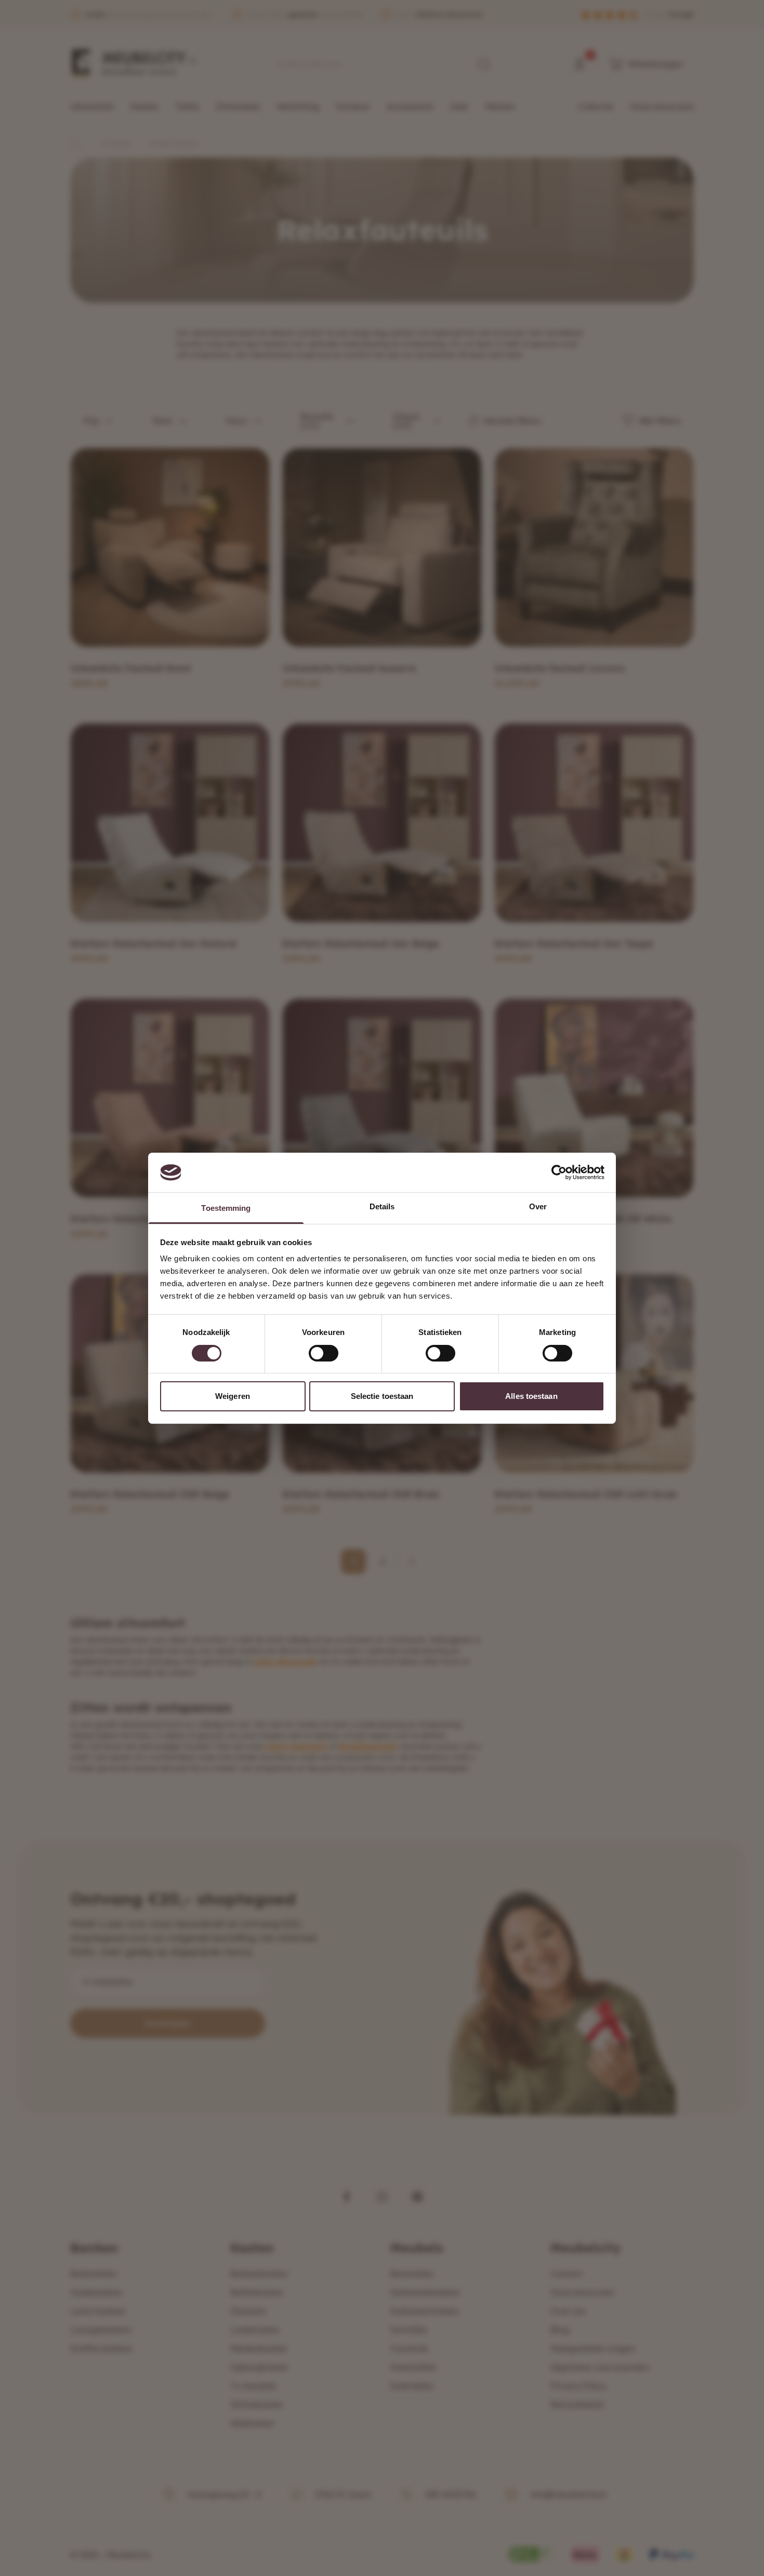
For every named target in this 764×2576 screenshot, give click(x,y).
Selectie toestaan (382, 1396)
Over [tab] (538, 1206)
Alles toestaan (531, 1396)
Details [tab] (382, 1206)
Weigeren (233, 1396)
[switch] (324, 1353)
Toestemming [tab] (226, 1208)
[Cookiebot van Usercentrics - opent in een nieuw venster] (559, 1172)
